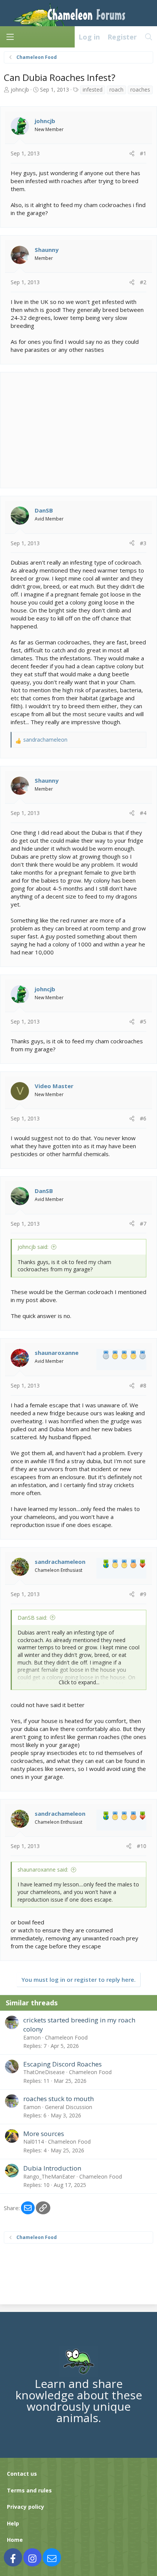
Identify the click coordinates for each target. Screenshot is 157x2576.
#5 (143, 1021)
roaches (140, 89)
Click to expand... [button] (79, 1682)
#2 (143, 282)
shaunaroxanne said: (43, 1869)
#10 (142, 1846)
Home (15, 2540)
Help (13, 2523)
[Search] (149, 37)
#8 (143, 1385)
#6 (143, 1118)
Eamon (32, 2037)
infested (93, 89)
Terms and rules (29, 2490)
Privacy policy (26, 2507)
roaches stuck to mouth (58, 2099)
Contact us (22, 2474)
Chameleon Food (66, 2037)
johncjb (20, 89)
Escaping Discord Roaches (62, 2064)
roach (116, 89)
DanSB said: (32, 1618)
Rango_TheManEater (49, 2176)
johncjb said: (33, 1247)
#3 (143, 543)
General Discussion (69, 2107)
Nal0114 (34, 2142)
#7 (143, 1224)
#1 (143, 153)
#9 (143, 1594)
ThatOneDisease (44, 2072)
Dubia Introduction (52, 2168)
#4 (143, 813)
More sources (44, 2134)
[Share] (132, 153)
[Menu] (10, 37)
